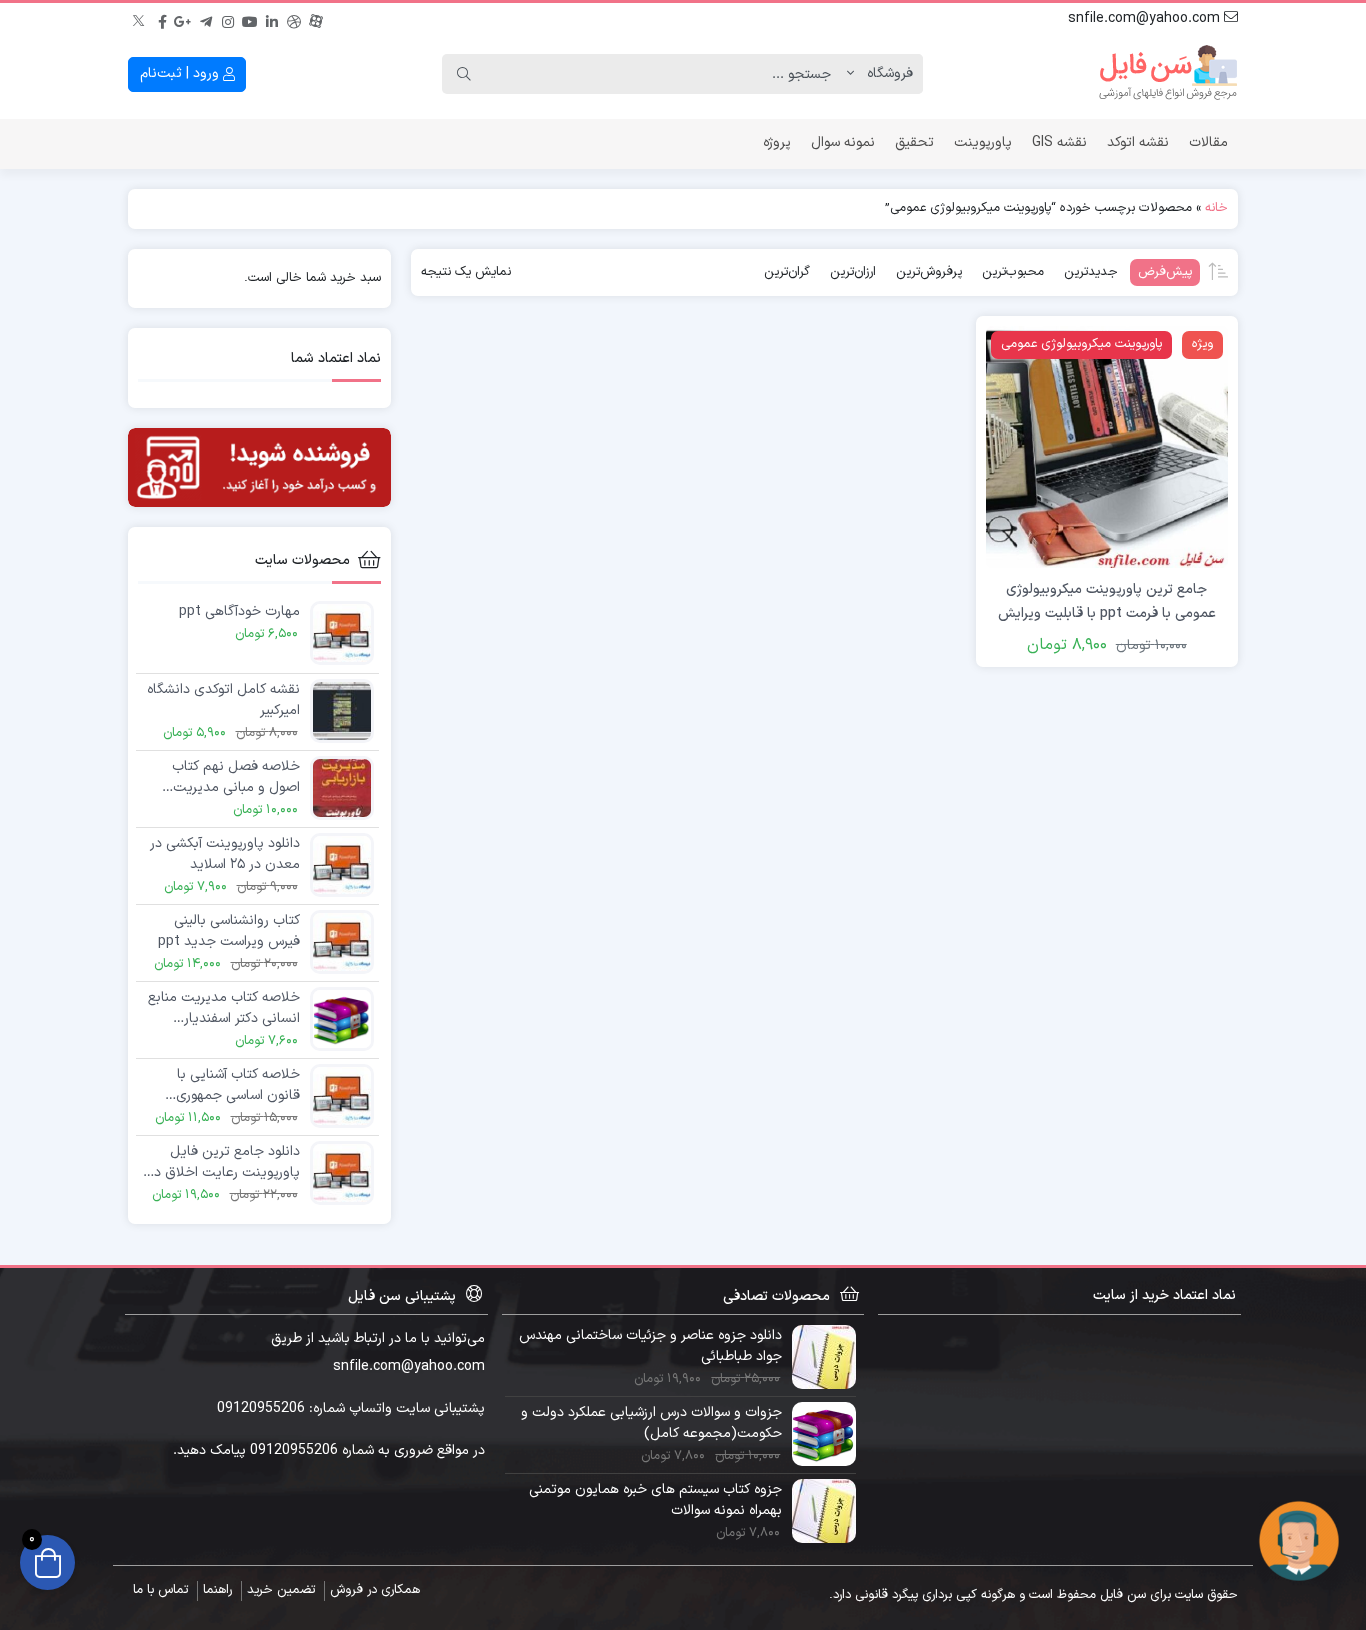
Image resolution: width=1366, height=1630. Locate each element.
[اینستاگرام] (228, 19)
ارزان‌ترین (853, 272)
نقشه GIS (1059, 142)
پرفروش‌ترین (929, 272)
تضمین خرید (281, 1590)
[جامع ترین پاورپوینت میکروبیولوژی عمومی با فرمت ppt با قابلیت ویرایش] (1107, 446)
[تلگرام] (206, 19)
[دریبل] (294, 19)
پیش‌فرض (1165, 272)
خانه (1216, 208)
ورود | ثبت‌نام (181, 73)
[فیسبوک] (162, 19)
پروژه (777, 142)
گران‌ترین (787, 272)
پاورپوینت (983, 142)
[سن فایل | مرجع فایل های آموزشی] (1168, 74)
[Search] (464, 74)
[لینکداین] (272, 19)
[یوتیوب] (250, 19)
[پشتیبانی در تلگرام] (1299, 1540)
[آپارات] (316, 19)
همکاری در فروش (375, 1590)
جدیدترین (1091, 272)
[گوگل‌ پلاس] (184, 19)
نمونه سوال (843, 142)
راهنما (217, 1590)
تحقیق (914, 142)
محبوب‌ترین (1013, 272)
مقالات (1208, 142)
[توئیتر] (140, 19)
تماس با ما (160, 1590)
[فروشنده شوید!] (259, 467)
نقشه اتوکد (1138, 142)
